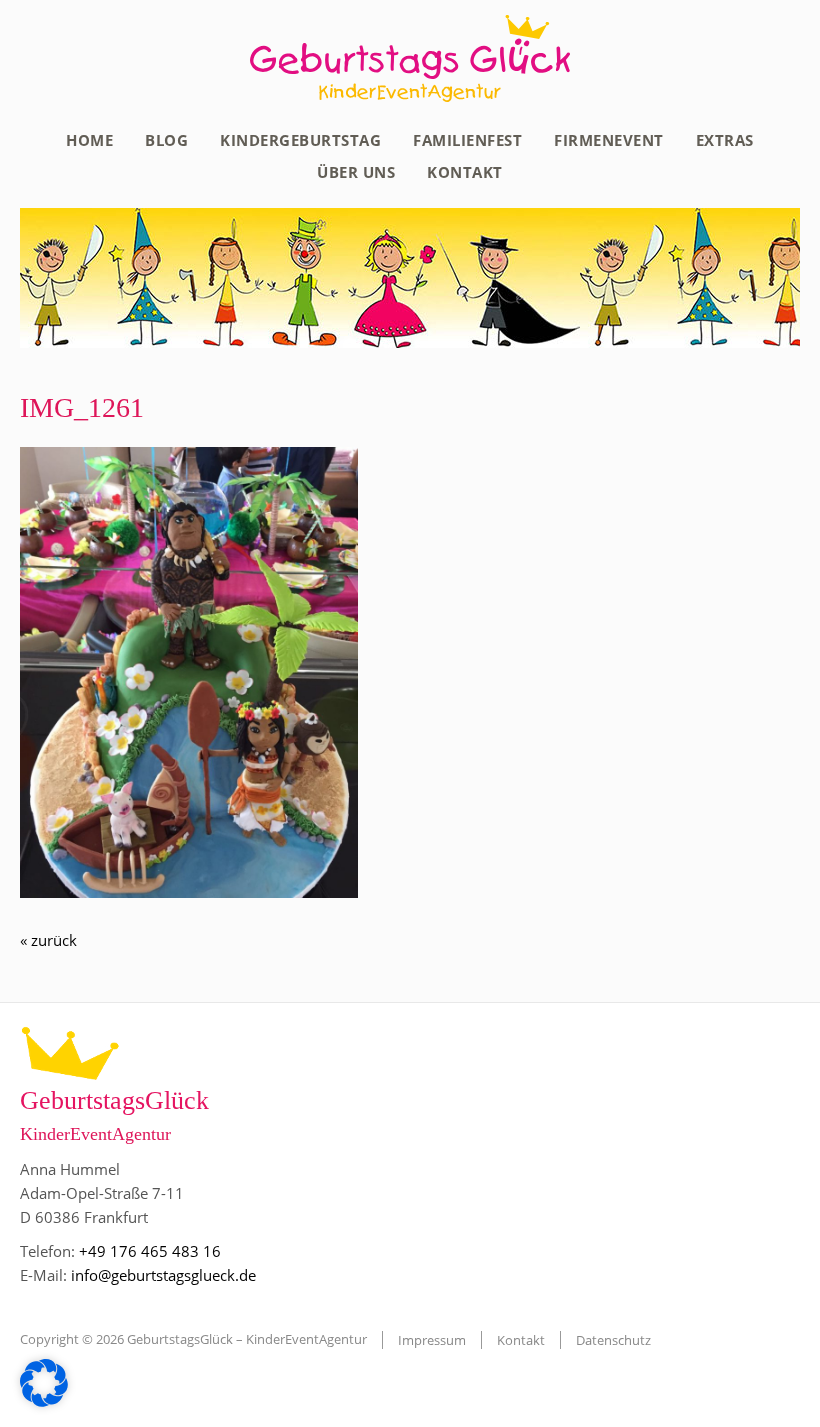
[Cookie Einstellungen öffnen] (44, 1401)
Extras (725, 140)
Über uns (356, 172)
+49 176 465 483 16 (150, 1251)
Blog (166, 140)
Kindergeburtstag (300, 140)
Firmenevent (609, 140)
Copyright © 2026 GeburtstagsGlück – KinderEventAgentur (193, 1339)
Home (89, 140)
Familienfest (467, 140)
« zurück (48, 940)
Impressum (432, 1340)
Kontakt (465, 172)
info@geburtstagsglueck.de (163, 1275)
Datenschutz (613, 1340)
